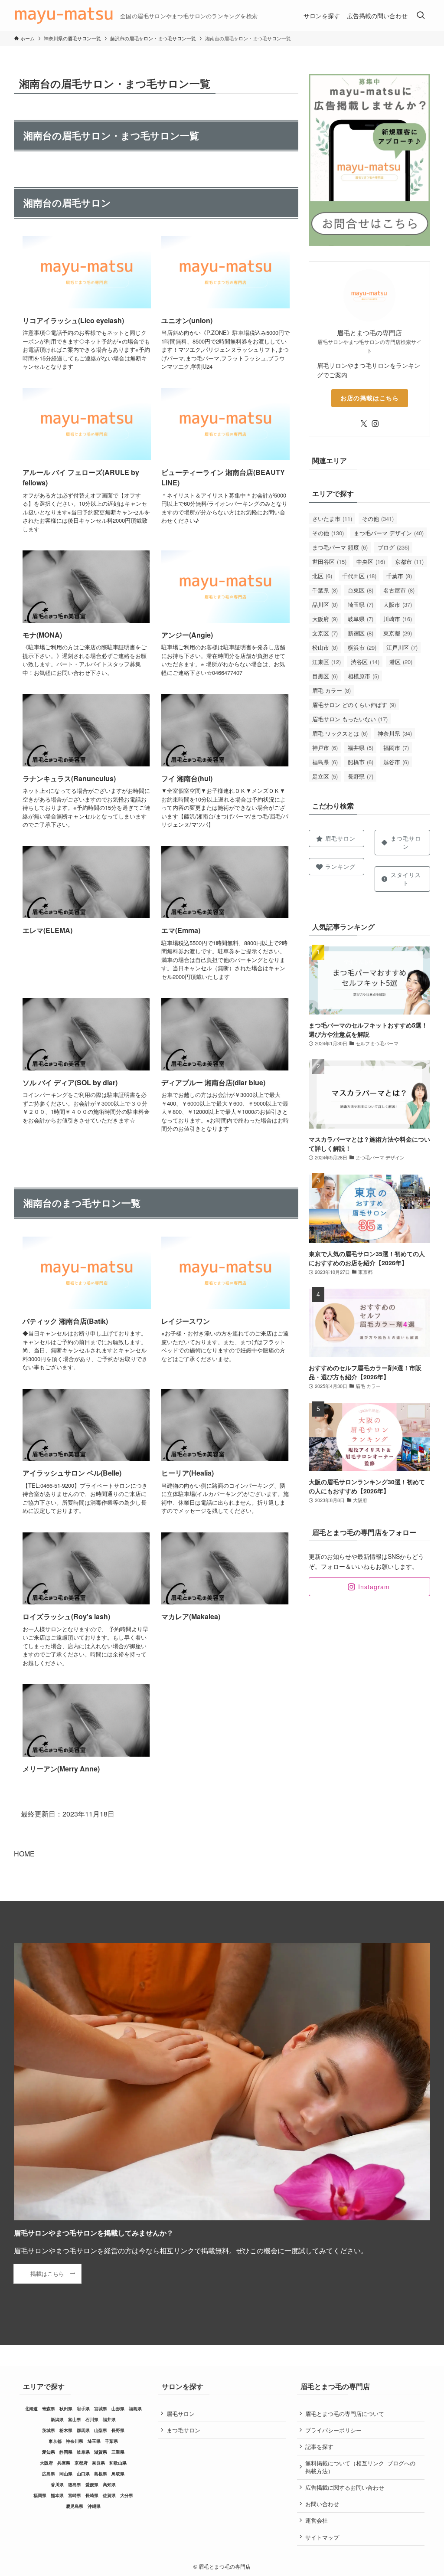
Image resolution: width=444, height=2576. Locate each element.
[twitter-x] (364, 424)
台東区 (361, 590)
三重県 (118, 2452)
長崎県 (92, 2495)
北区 (322, 576)
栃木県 (66, 2430)
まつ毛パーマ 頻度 (340, 547)
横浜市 (362, 647)
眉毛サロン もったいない (350, 719)
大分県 (127, 2495)
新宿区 (361, 633)
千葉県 (325, 590)
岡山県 (66, 2474)
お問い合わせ (322, 2504)
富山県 (75, 2419)
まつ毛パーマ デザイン (389, 533)
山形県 (118, 2409)
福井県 (361, 748)
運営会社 (317, 2520)
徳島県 (75, 2484)
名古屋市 (399, 590)
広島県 (49, 2474)
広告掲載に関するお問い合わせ (345, 2487)
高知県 (109, 2484)
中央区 (371, 561)
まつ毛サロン (183, 2430)
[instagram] (375, 424)
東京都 (398, 633)
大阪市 (398, 604)
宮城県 (101, 2409)
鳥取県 (118, 2474)
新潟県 (57, 2419)
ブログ (393, 547)
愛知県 (49, 2452)
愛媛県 (92, 2484)
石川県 (92, 2419)
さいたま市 (332, 519)
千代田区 (359, 576)
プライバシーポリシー (333, 2430)
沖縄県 (94, 2506)
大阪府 (325, 619)
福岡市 (396, 748)
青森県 (49, 2409)
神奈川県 (395, 733)
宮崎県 (75, 2495)
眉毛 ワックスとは (340, 733)
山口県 (83, 2474)
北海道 (31, 2409)
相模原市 (363, 676)
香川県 (57, 2484)
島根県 (101, 2474)
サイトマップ (322, 2537)
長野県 (361, 776)
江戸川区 (402, 647)
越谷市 (396, 762)
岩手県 (83, 2409)
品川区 (325, 604)
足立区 (325, 776)
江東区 (326, 662)
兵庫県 (64, 2463)
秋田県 (66, 2409)
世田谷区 (329, 561)
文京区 (325, 633)
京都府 (81, 2463)
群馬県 (83, 2430)
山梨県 (101, 2430)
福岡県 (40, 2495)
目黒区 (325, 676)
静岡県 (66, 2452)
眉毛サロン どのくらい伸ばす (354, 705)
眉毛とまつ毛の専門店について (345, 2414)
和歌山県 (118, 2463)
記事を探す (319, 2447)
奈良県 (98, 2463)
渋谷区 (365, 662)
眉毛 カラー (331, 690)
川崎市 (398, 619)
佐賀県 (109, 2495)
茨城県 (49, 2430)
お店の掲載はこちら (370, 398)
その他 (378, 519)
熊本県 (57, 2495)
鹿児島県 (75, 2506)
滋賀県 (101, 2452)
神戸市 (325, 748)
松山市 (325, 647)
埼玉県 (361, 604)
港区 (401, 662)
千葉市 (399, 576)
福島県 (325, 762)
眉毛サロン (181, 2414)
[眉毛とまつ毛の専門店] (64, 16)
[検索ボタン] (421, 16)
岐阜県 (361, 619)
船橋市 (361, 762)
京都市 (409, 561)
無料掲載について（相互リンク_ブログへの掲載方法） (360, 2467)
